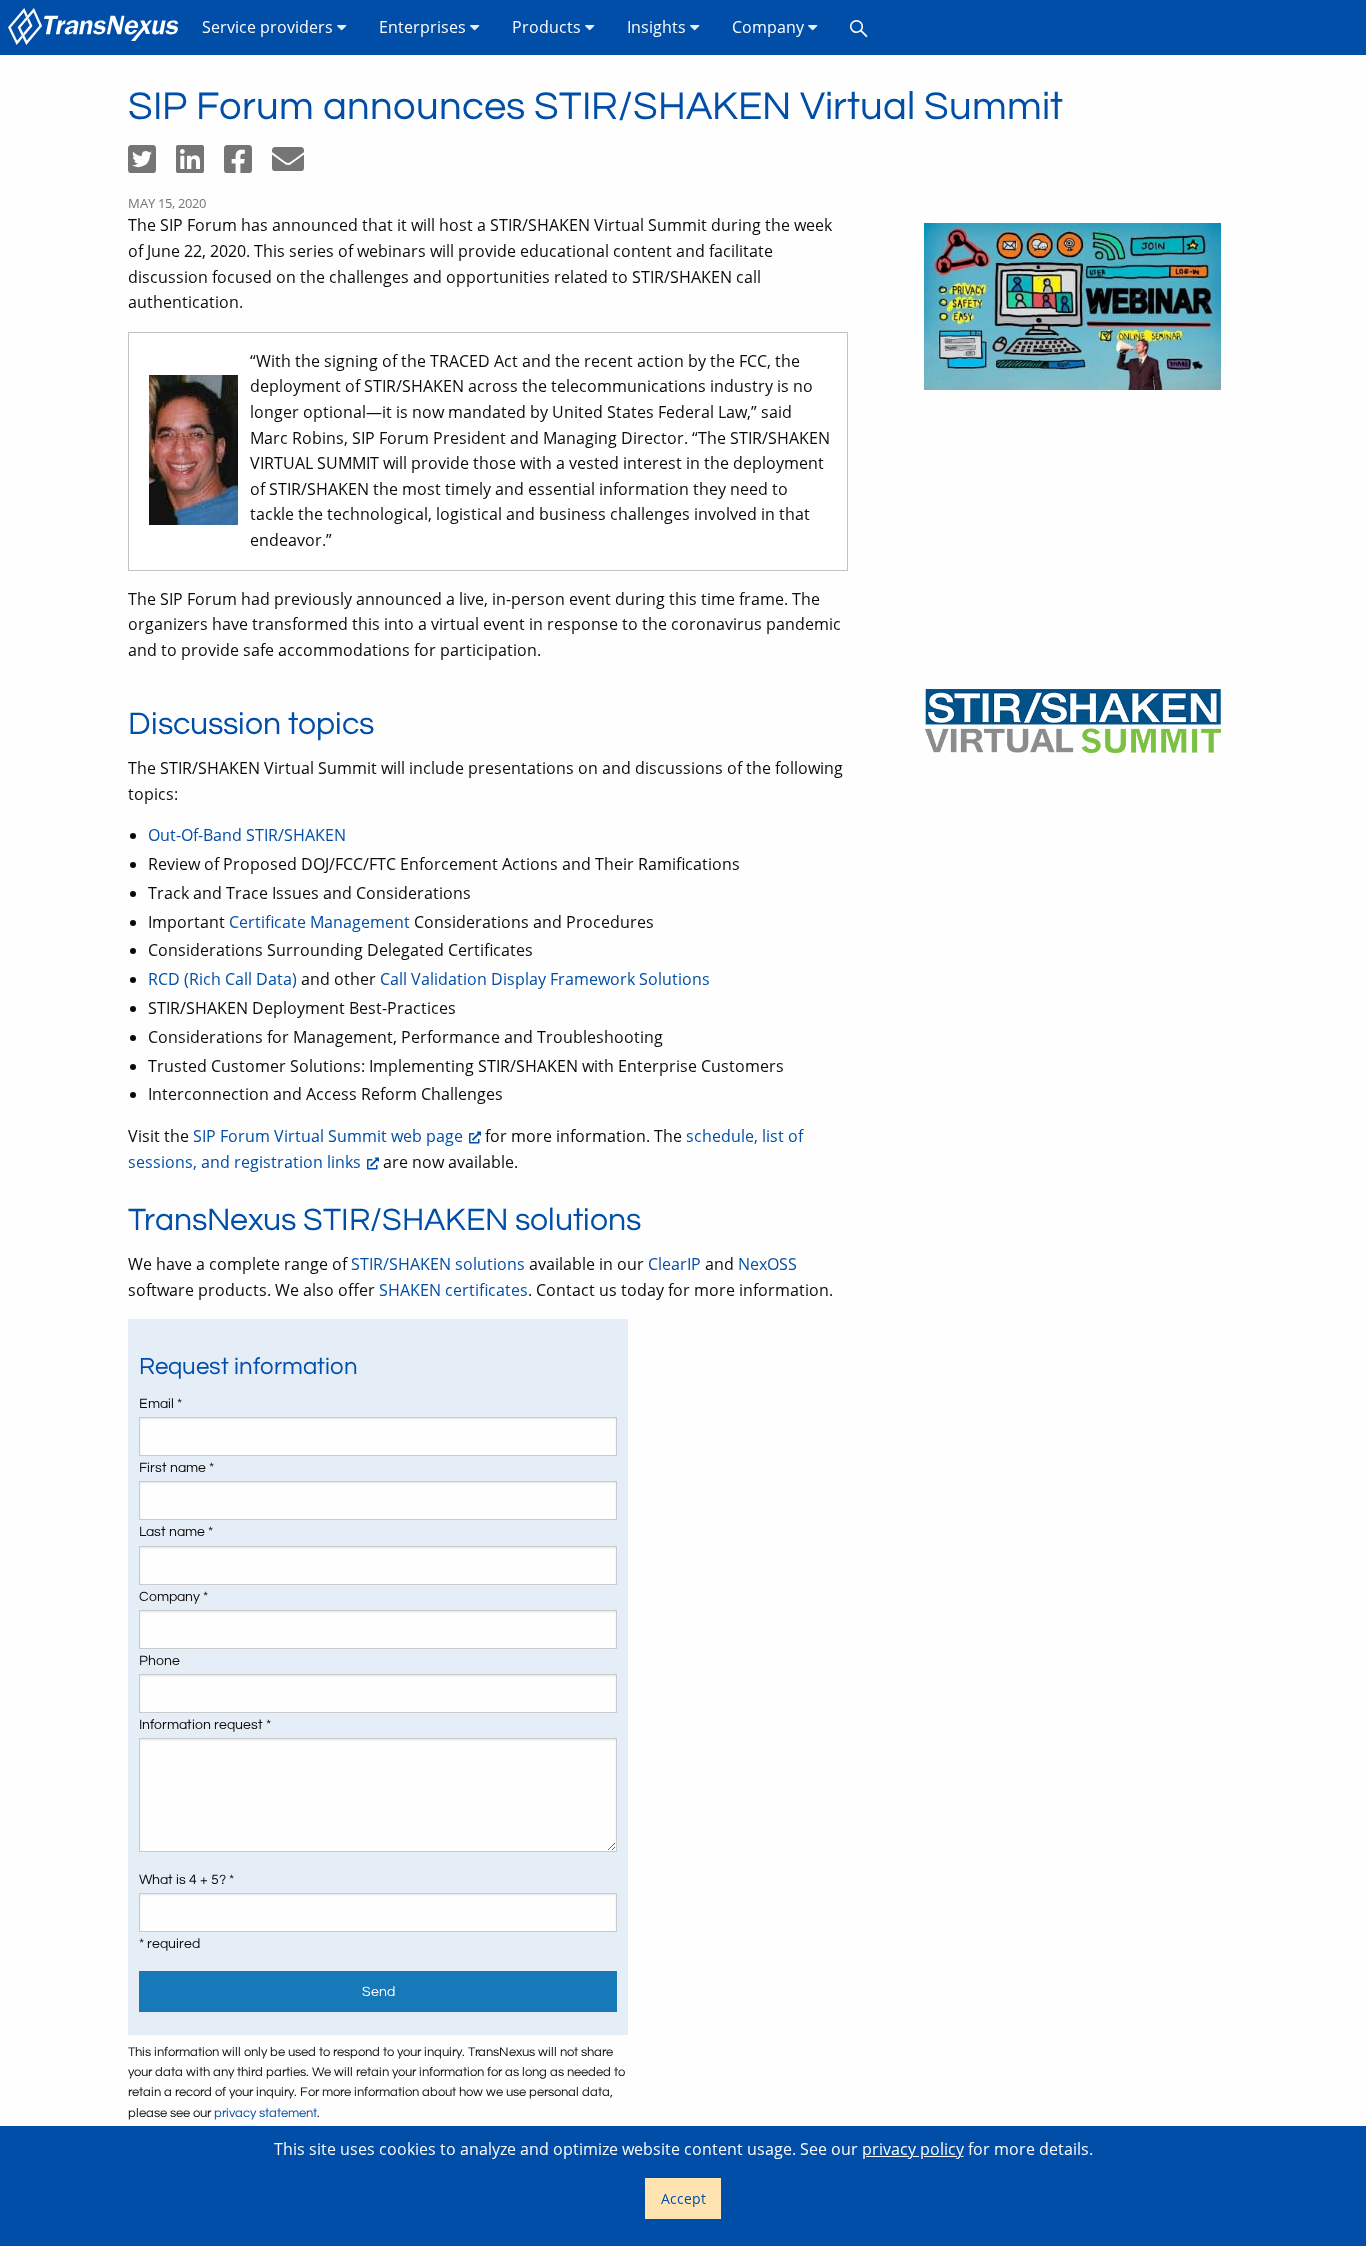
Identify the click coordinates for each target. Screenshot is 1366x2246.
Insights (658, 27)
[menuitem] (97, 27)
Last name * (176, 1532)
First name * (176, 1468)
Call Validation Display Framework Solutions (545, 979)
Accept (683, 2198)
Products (548, 27)
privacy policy (913, 2149)
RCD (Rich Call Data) (222, 979)
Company (770, 27)
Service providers (269, 27)
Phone (159, 1661)
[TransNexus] (97, 27)
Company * (173, 1597)
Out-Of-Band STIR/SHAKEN (247, 835)
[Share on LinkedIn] (200, 165)
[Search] (859, 27)
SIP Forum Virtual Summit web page (328, 1136)
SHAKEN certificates (453, 1290)
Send (378, 1991)
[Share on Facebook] (248, 165)
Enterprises (424, 27)
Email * (160, 1404)
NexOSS (767, 1264)
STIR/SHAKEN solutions (438, 1264)
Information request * (205, 1725)
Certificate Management (319, 922)
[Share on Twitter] (152, 165)
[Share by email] (296, 165)
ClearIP (674, 1264)
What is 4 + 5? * (186, 1880)
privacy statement (265, 2113)
